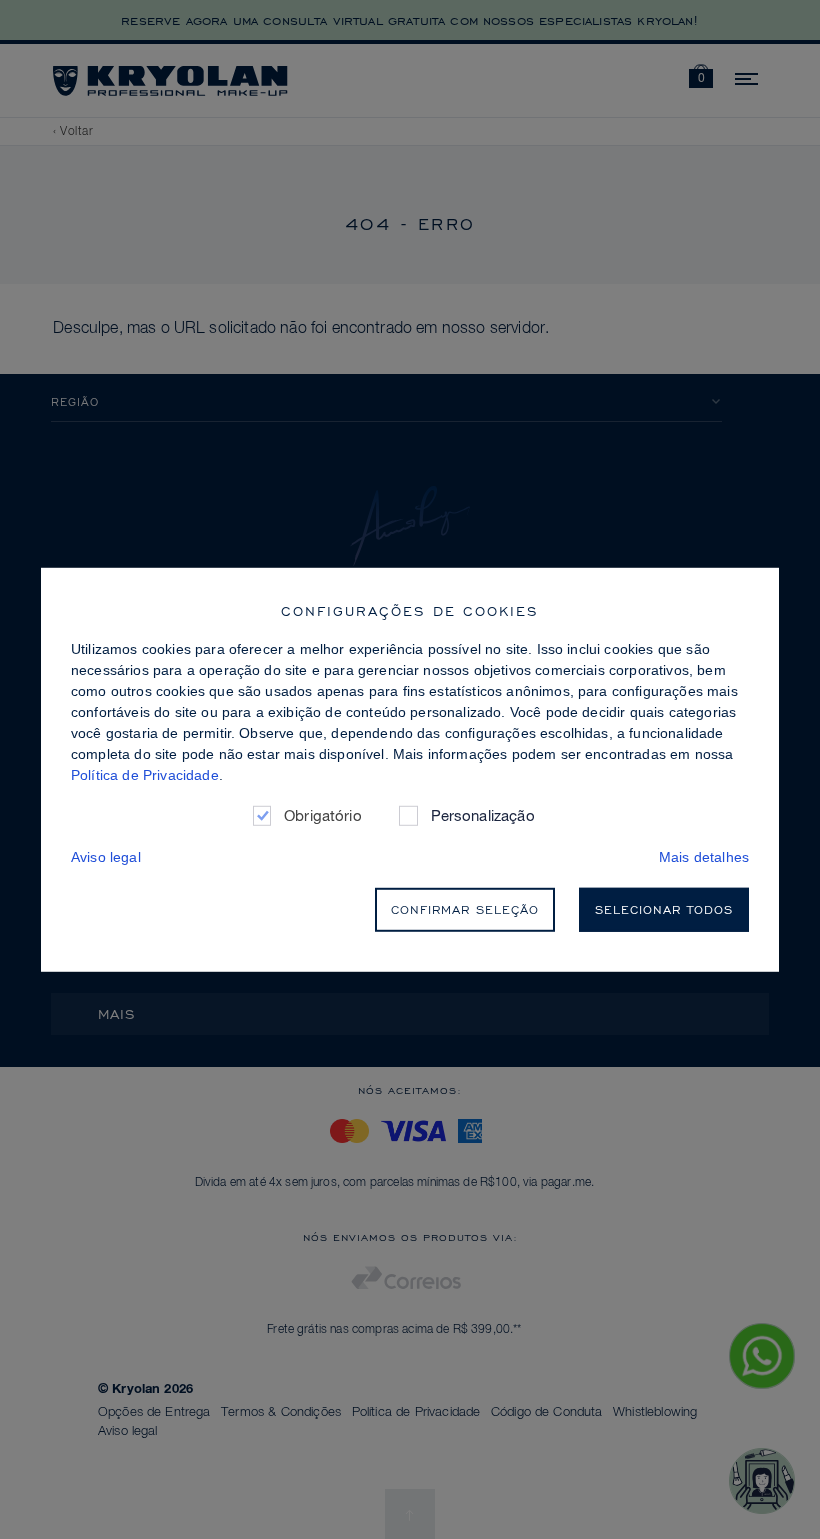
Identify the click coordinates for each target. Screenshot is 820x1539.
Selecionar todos (664, 909)
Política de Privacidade (145, 774)
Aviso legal (106, 857)
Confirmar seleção (465, 909)
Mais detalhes (704, 857)
